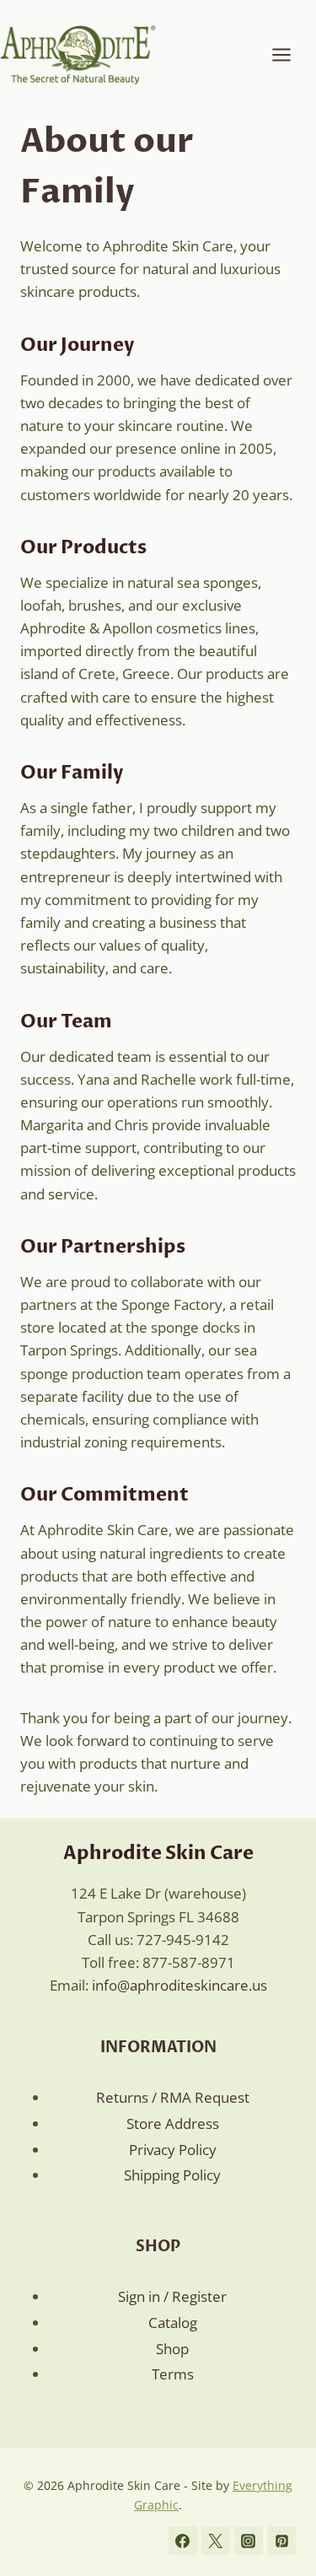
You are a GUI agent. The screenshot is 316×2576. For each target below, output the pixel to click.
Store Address (173, 2123)
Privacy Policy (173, 2150)
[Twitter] (216, 2541)
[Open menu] (290, 54)
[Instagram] (249, 2541)
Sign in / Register (172, 2296)
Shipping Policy (172, 2175)
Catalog (173, 2323)
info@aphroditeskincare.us (179, 1985)
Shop (172, 2349)
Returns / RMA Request (173, 2097)
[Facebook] (183, 2541)
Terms (173, 2374)
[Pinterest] (281, 2541)
